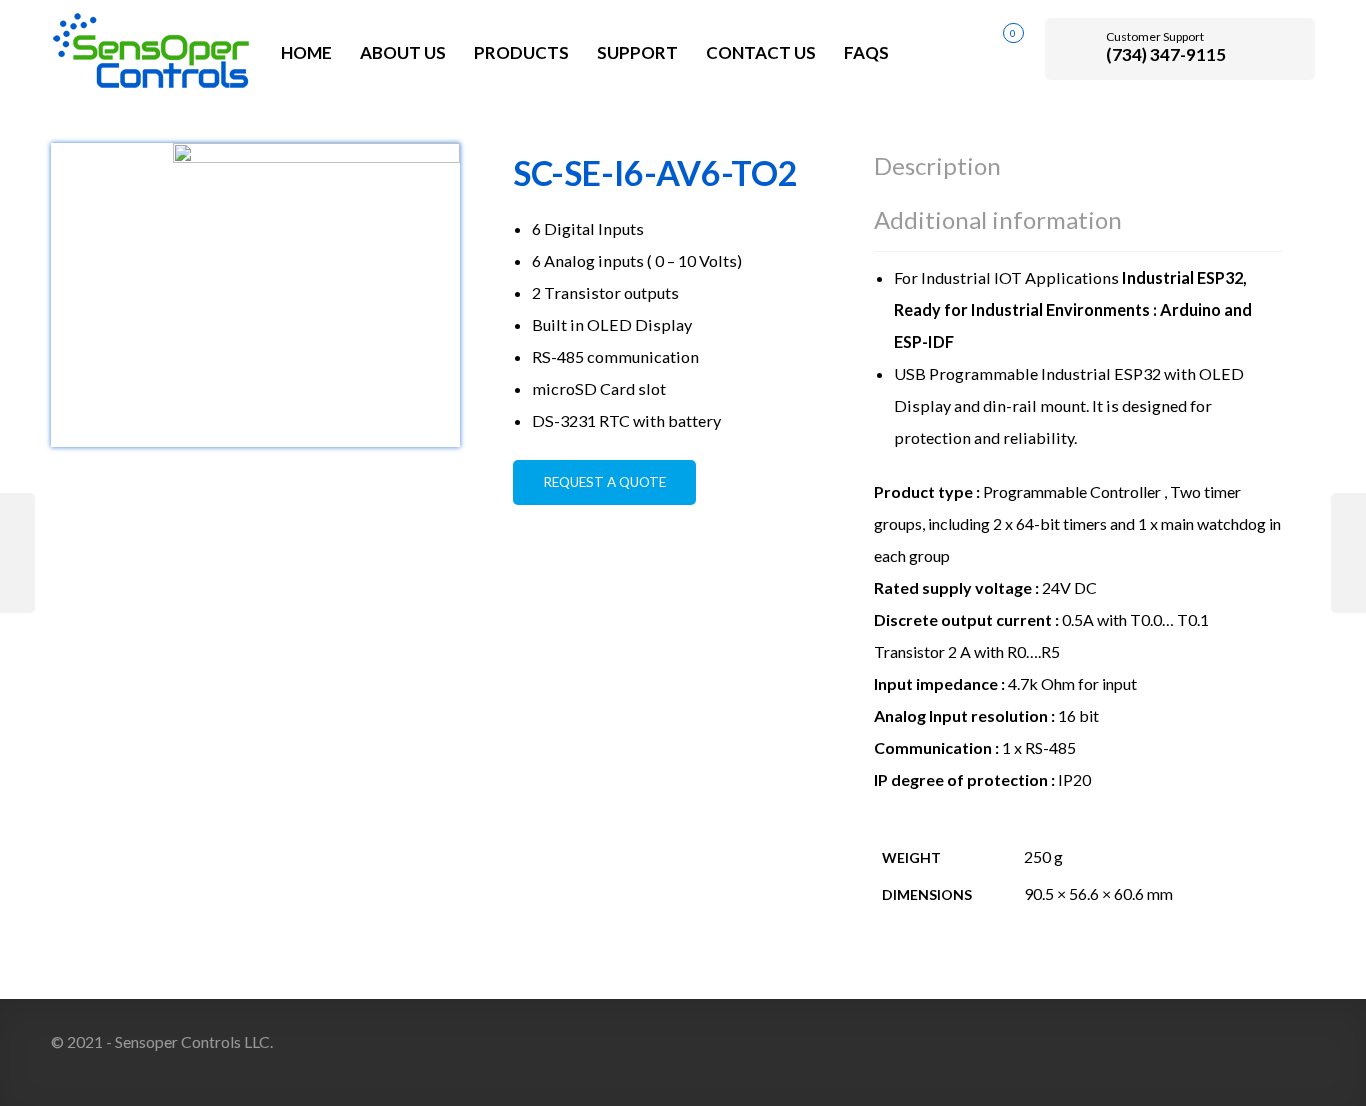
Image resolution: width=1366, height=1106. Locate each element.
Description (937, 165)
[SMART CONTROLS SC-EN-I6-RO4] (1348, 553)
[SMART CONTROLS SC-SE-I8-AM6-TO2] (17, 553)
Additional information (998, 219)
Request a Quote (604, 482)
